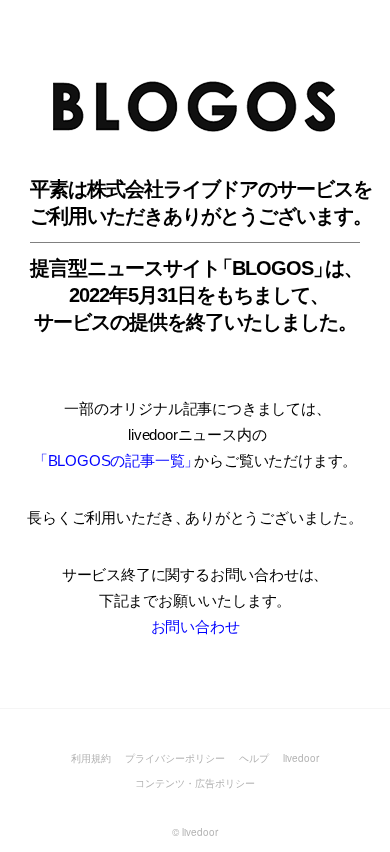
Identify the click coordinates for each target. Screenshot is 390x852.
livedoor (301, 758)
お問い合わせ (195, 626)
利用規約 (91, 758)
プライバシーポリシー (175, 758)
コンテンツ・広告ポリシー (195, 783)
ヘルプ (254, 758)
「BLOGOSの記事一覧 (114, 460)
